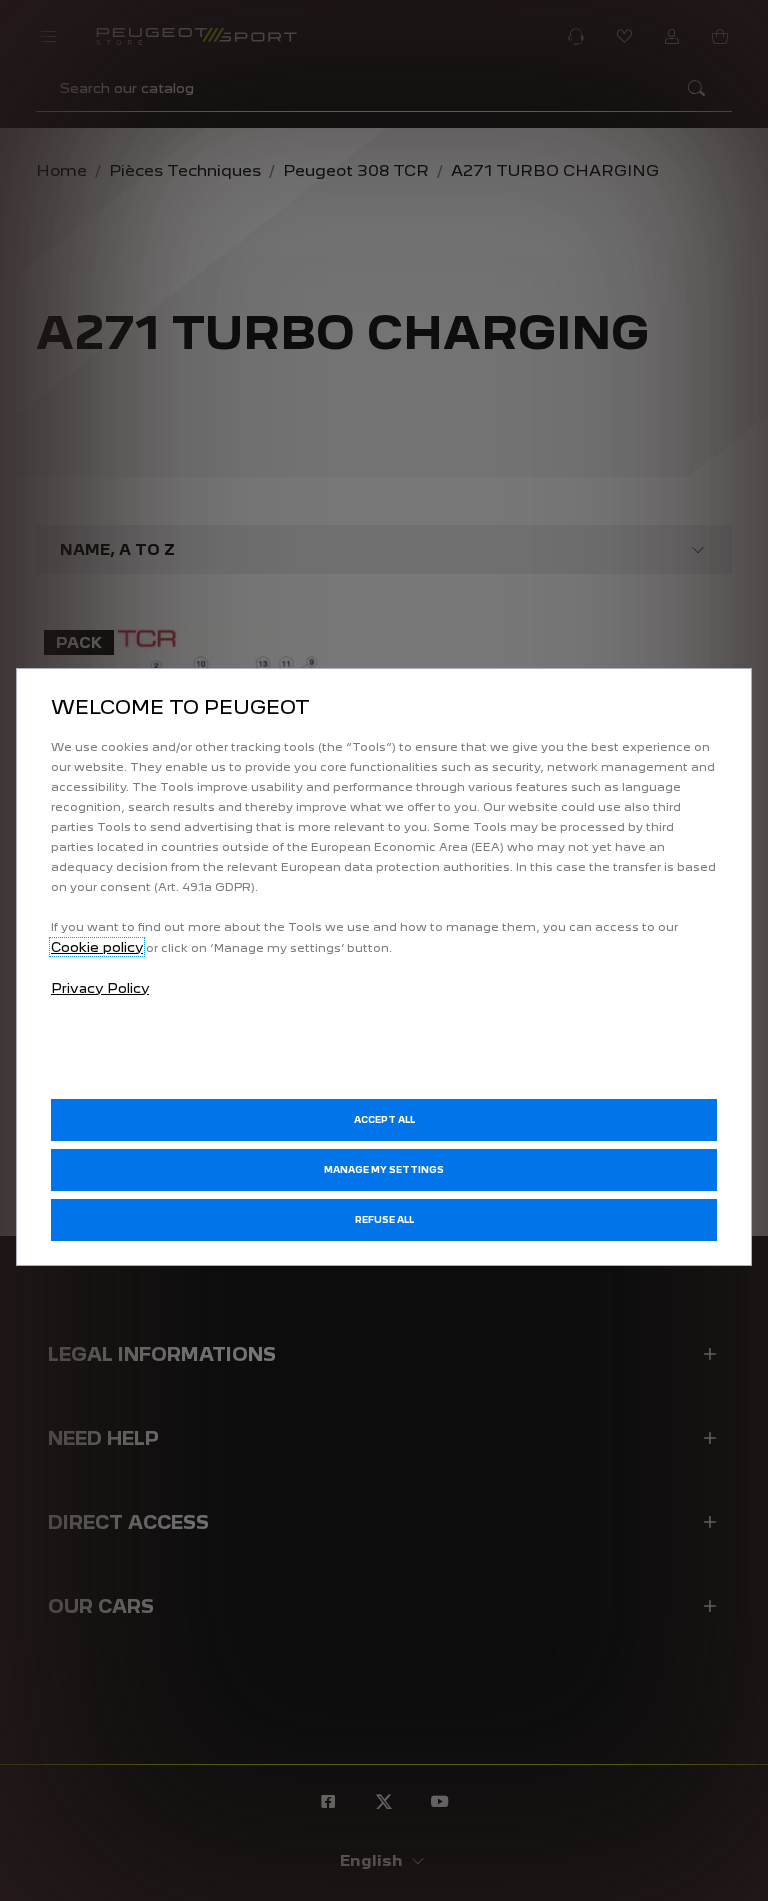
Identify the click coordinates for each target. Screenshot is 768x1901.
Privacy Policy (100, 988)
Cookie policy (97, 947)
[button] (384, 1170)
